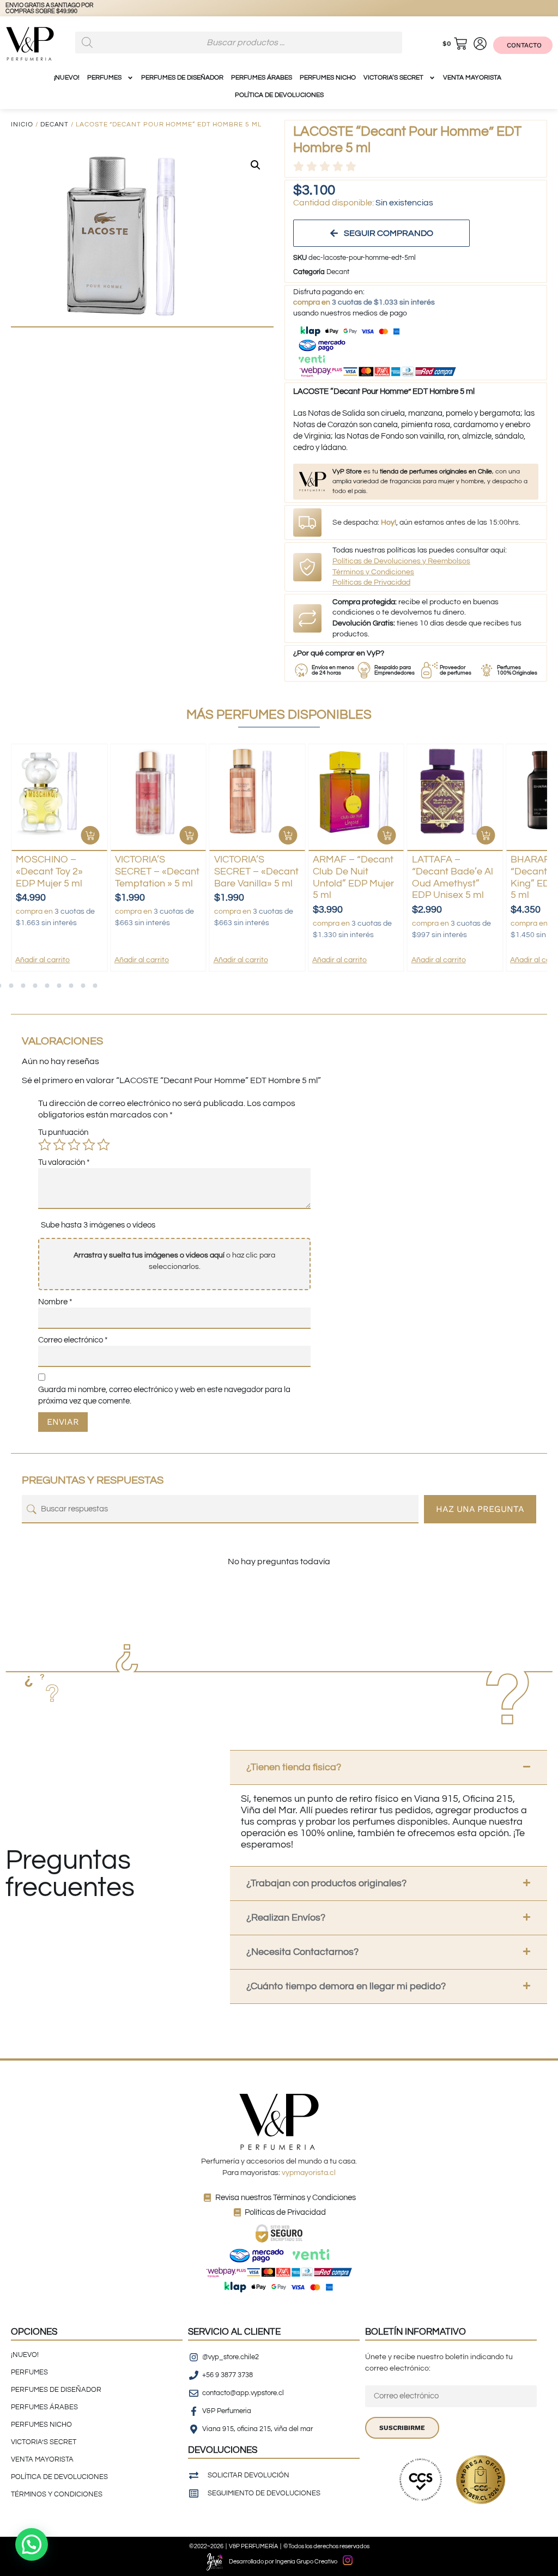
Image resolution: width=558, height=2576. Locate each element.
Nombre (55, 1302)
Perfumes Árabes (262, 78)
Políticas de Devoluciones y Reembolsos (401, 561)
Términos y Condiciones (373, 572)
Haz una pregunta (480, 1509)
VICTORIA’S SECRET (393, 78)
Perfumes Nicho (328, 78)
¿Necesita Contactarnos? (302, 1952)
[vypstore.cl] (65, 8)
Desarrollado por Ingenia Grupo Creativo (283, 2562)
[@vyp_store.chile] (43, 8)
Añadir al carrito (43, 960)
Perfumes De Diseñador (182, 78)
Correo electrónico (73, 1340)
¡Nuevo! (67, 78)
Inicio (22, 124)
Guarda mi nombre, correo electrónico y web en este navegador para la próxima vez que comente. (164, 1395)
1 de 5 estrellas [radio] (45, 1145)
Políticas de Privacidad (371, 582)
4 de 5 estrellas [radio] (89, 1145)
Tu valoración (64, 1162)
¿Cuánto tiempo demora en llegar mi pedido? (346, 1986)
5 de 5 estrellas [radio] (104, 1145)
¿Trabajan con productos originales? (326, 1883)
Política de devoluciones (279, 95)
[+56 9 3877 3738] (21, 8)
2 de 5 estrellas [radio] (59, 1145)
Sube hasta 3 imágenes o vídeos (98, 1225)
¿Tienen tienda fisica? (294, 1767)
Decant (55, 124)
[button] (256, 165)
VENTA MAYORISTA (472, 78)
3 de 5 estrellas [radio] (74, 1145)
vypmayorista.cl (309, 2173)
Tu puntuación (63, 1132)
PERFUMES (104, 78)
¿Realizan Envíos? (286, 1918)
